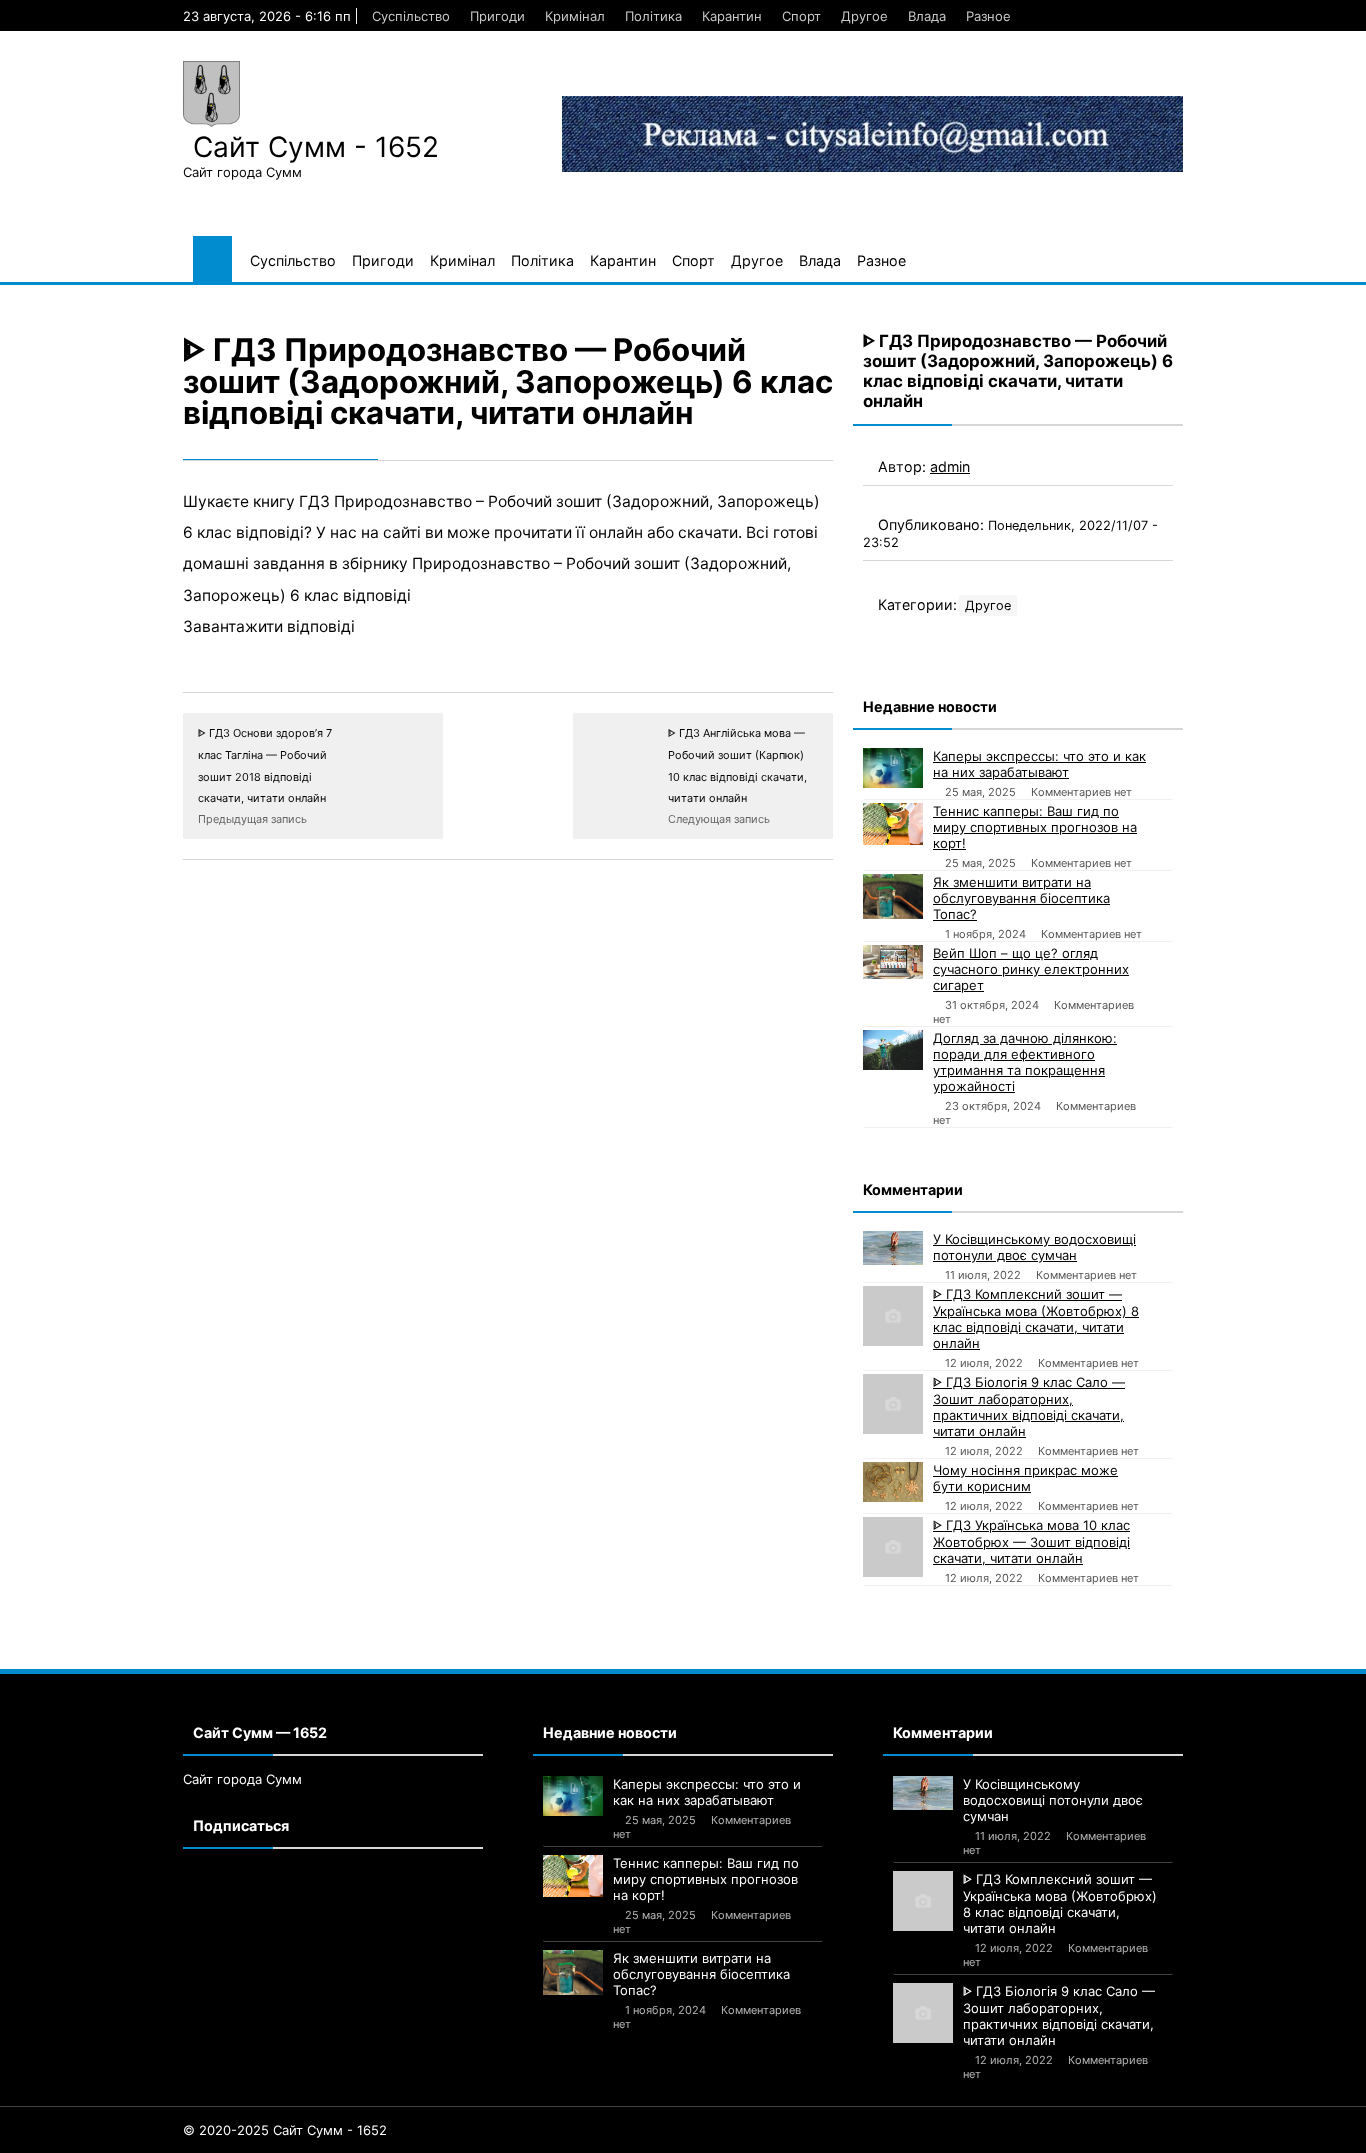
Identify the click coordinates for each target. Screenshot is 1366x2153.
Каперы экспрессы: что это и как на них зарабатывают (1039, 764)
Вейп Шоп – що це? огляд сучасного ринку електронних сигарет (1031, 969)
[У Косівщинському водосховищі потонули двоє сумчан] (893, 1248)
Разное (988, 16)
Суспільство (411, 16)
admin (950, 466)
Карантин (732, 16)
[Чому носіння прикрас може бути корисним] (893, 1482)
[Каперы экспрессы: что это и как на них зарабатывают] (893, 768)
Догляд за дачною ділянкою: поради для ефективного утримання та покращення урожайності (1025, 1062)
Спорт (801, 16)
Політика (653, 16)
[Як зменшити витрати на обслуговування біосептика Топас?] (893, 896)
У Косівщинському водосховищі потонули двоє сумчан (1034, 1247)
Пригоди (497, 16)
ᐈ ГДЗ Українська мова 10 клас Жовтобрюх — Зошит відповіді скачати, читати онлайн (1031, 1541)
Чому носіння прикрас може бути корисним (1025, 1478)
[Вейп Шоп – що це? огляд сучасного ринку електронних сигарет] (893, 962)
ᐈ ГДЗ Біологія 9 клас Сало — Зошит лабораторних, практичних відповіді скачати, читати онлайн (1029, 1406)
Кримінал (575, 16)
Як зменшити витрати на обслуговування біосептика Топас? (1021, 898)
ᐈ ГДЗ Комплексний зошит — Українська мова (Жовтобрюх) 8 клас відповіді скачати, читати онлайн (1036, 1318)
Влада (927, 16)
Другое (864, 16)
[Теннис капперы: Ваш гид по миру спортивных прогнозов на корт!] (893, 824)
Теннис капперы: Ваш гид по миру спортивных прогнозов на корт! (1035, 827)
